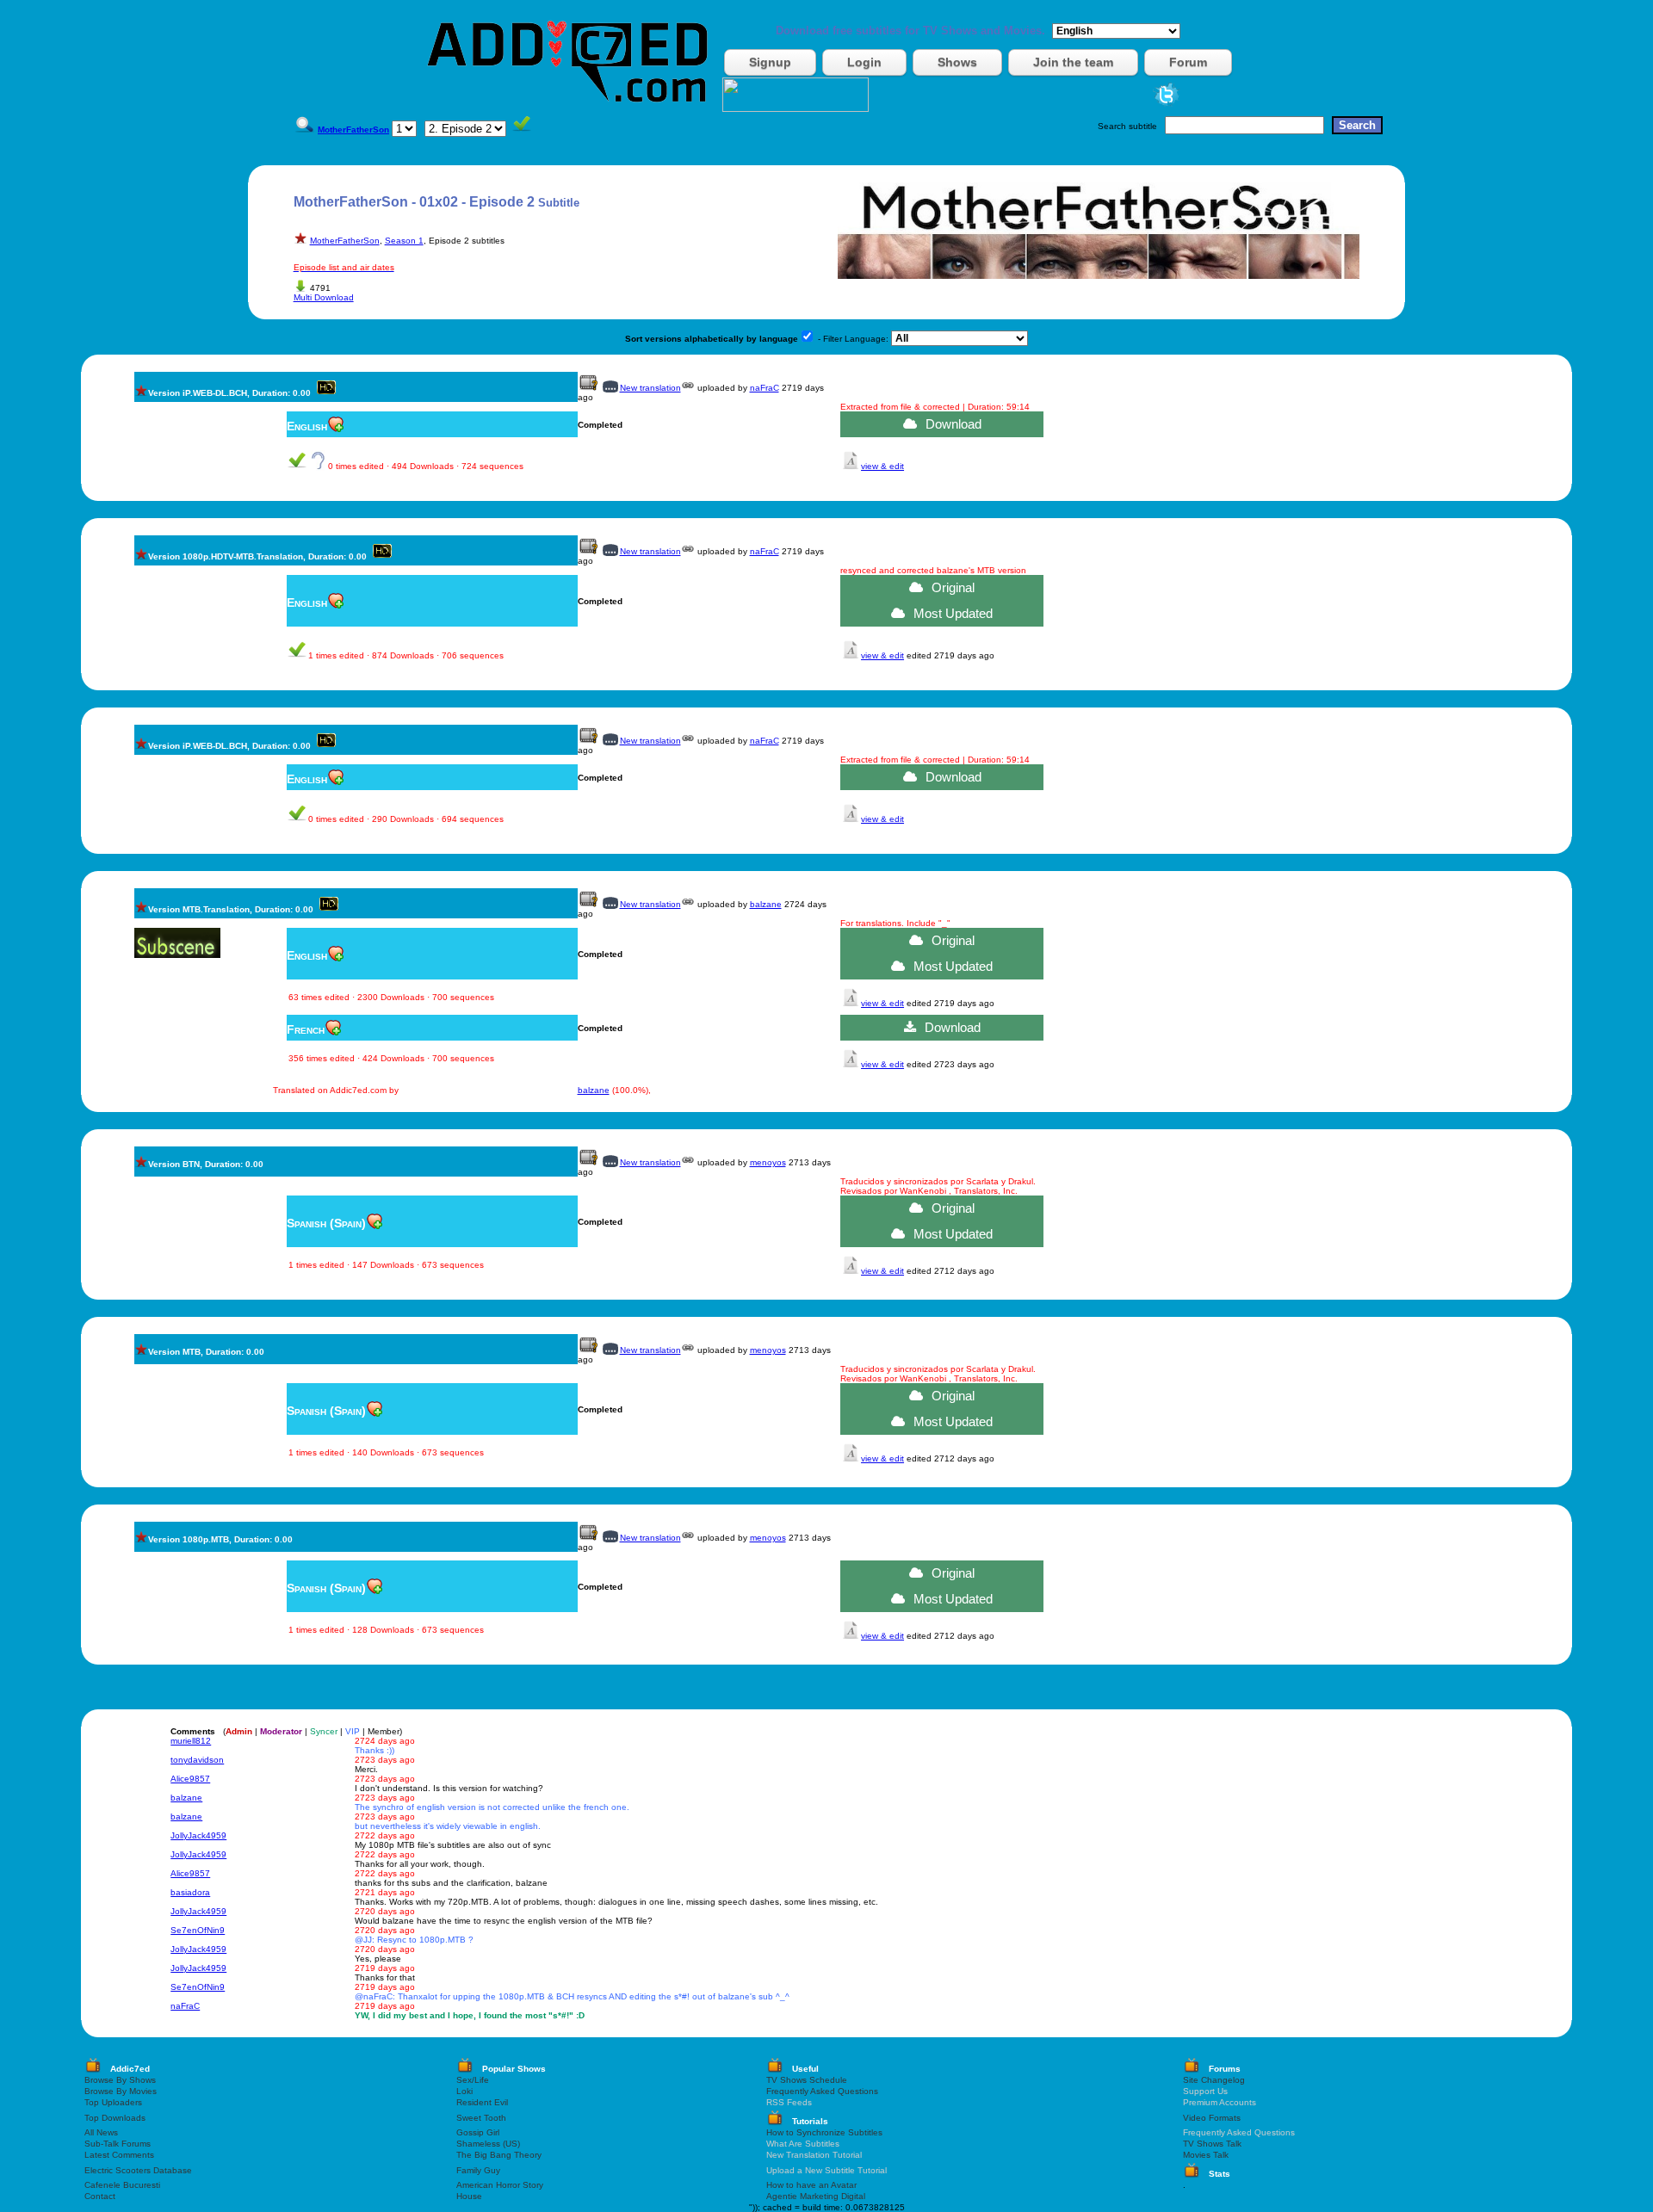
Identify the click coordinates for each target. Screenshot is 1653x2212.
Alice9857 (190, 1779)
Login (864, 62)
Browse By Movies (121, 2091)
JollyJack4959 (198, 1835)
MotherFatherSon (345, 241)
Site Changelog (1214, 2080)
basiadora (190, 1892)
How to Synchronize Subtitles (824, 2132)
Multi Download (324, 297)
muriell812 (191, 1741)
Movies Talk (1206, 2155)
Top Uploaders (113, 2102)
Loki (464, 2091)
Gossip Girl (478, 2132)
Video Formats (1212, 2118)
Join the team (1073, 62)
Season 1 (404, 241)
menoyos (768, 1162)
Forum (1188, 62)
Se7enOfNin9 (198, 1930)
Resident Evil (482, 2102)
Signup (770, 62)
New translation (650, 388)
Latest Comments (119, 2155)
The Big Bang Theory (499, 2155)
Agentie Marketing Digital (816, 2196)
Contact (100, 2196)
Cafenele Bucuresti (122, 2185)
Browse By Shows (120, 2080)
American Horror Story (500, 2185)
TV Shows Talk (1212, 2144)
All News (101, 2132)
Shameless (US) (488, 2144)
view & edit (882, 466)
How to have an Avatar (811, 2185)
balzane (766, 904)
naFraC (765, 388)
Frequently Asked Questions (822, 2091)
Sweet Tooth (481, 2118)
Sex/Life (473, 2080)
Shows (957, 62)
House (469, 2196)
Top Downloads (115, 2118)
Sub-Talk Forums (118, 2144)
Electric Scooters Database (138, 2170)
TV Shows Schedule (807, 2080)
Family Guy (478, 2170)
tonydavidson (197, 1760)
